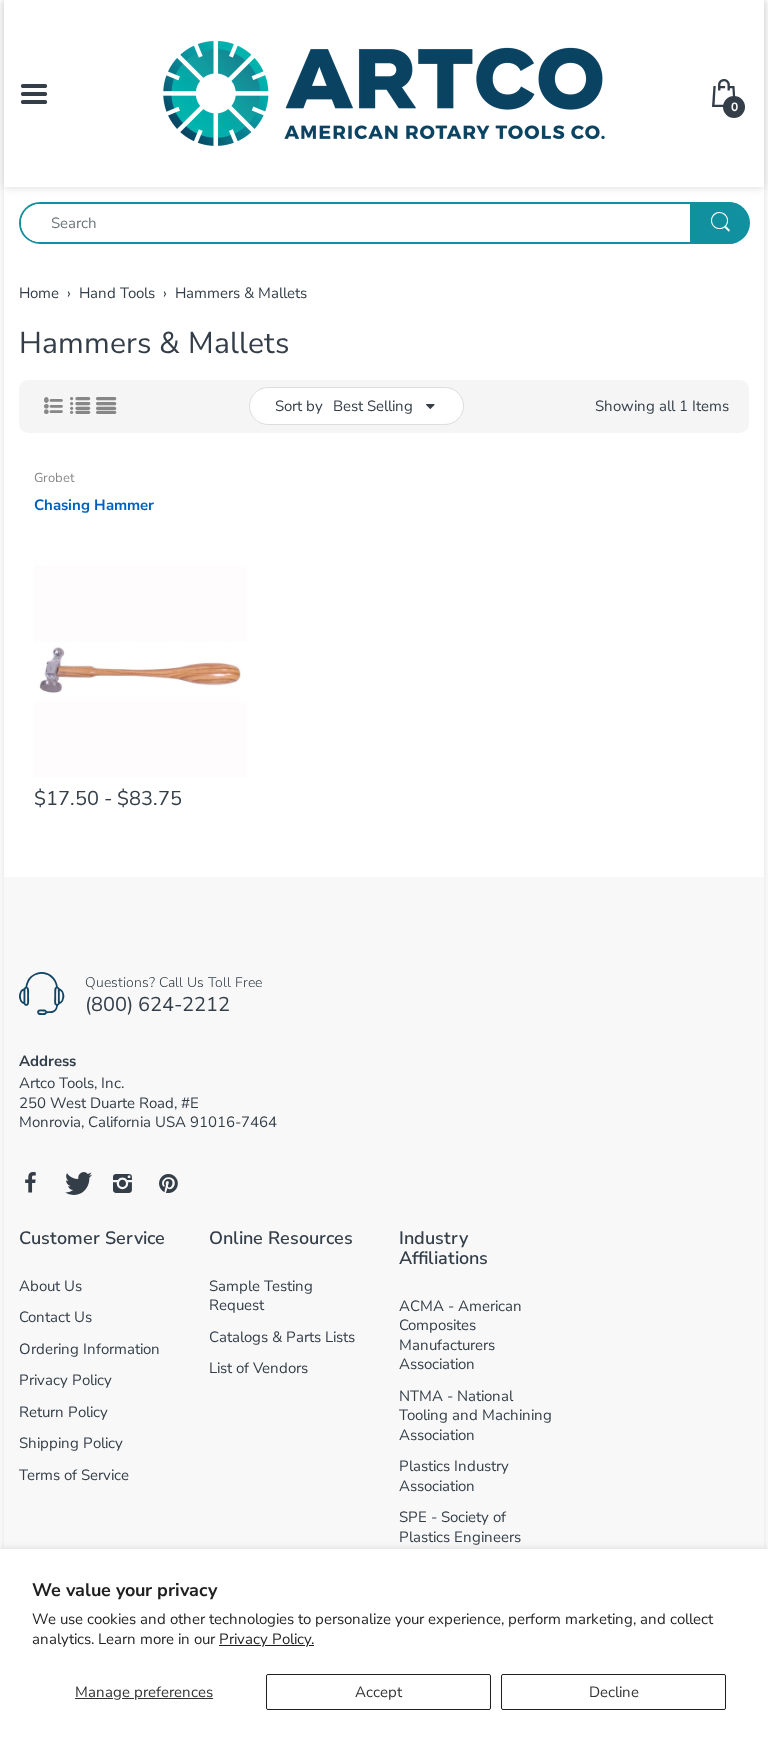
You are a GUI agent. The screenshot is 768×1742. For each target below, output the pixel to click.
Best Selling (373, 406)
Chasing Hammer (94, 505)
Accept (378, 1692)
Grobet (54, 478)
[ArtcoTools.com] (384, 92)
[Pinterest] (168, 1183)
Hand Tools (117, 293)
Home (39, 293)
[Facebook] (30, 1183)
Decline (614, 1692)
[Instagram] (122, 1183)
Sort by (299, 406)
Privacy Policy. (266, 1639)
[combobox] (384, 223)
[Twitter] (76, 1183)
